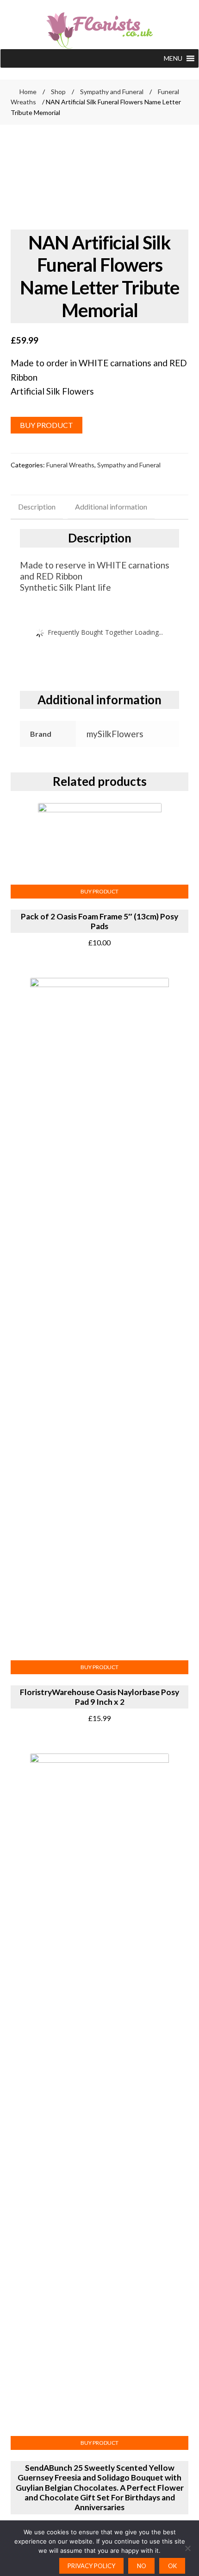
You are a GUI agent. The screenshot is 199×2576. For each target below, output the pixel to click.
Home (28, 92)
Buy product (47, 425)
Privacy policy (91, 2566)
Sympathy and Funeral (112, 92)
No (142, 2566)
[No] (187, 2548)
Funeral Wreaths (70, 465)
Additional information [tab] (111, 507)
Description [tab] (37, 507)
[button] (173, 58)
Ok (172, 2566)
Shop (58, 92)
